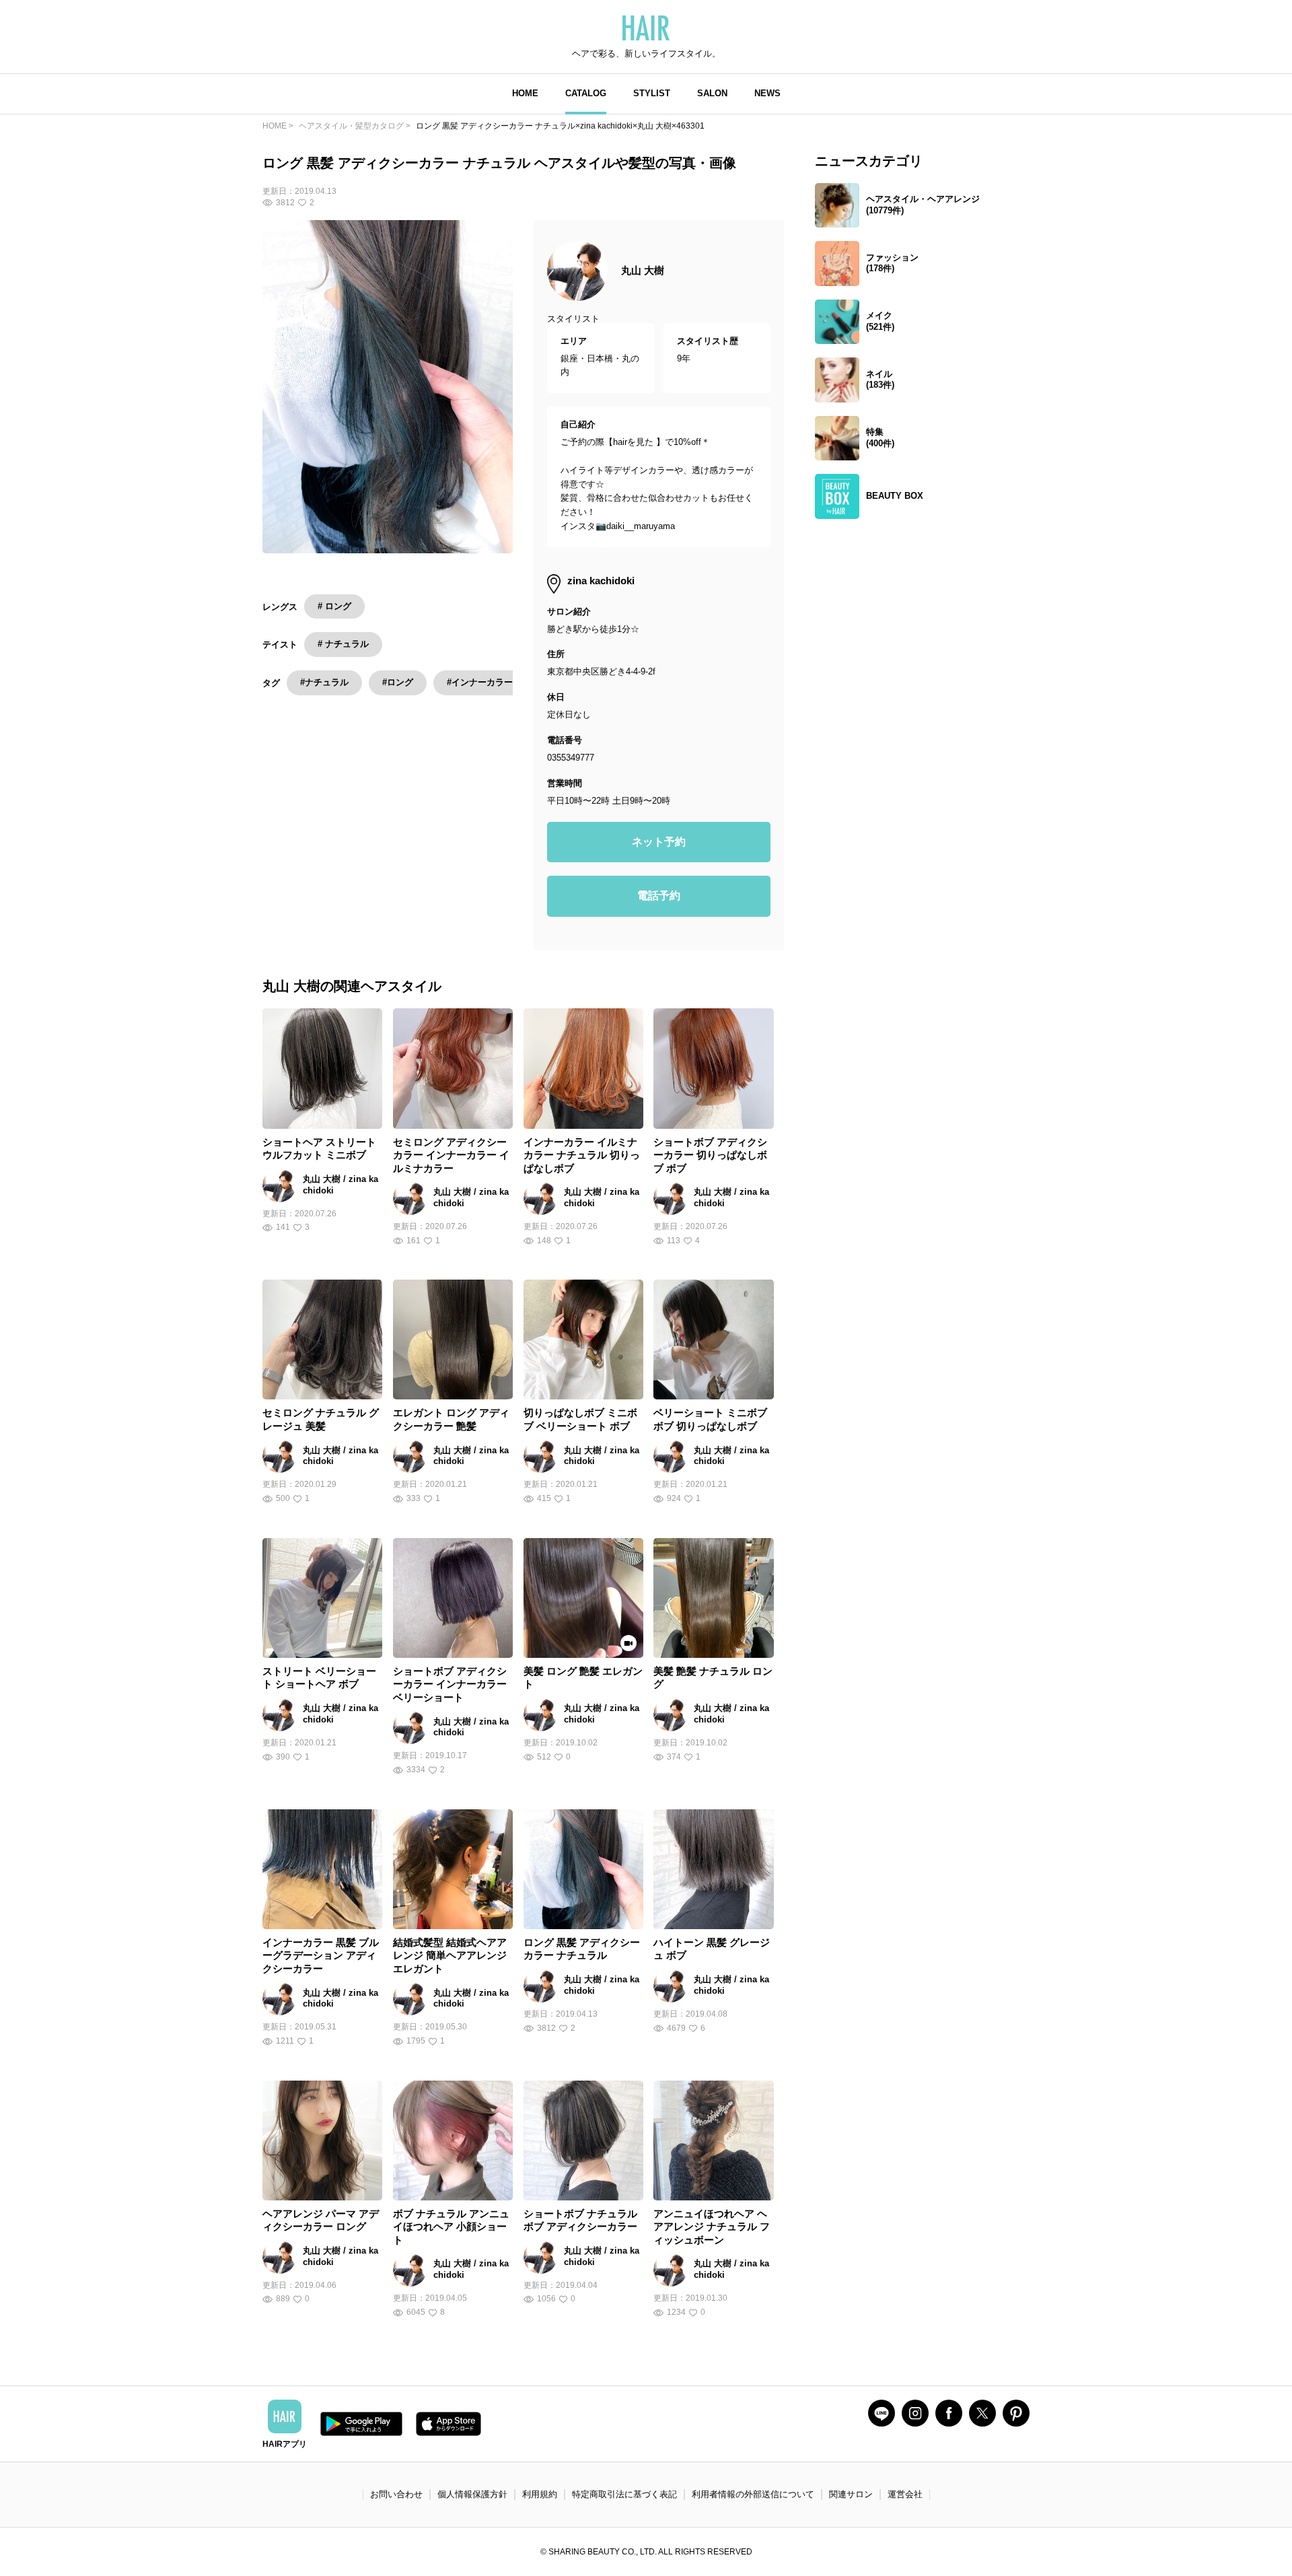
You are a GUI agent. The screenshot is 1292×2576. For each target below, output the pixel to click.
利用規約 (540, 2494)
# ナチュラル (343, 644)
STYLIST (652, 93)
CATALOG (586, 93)
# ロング (334, 606)
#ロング (398, 682)
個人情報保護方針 (472, 2494)
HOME (525, 93)
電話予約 (659, 896)
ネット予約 (659, 842)
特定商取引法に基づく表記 (624, 2494)
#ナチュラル (324, 682)
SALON (712, 93)
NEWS (767, 93)
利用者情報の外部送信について (753, 2494)
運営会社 (905, 2494)
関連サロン (851, 2494)
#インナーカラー (480, 682)
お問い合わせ (396, 2494)
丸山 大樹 (643, 270)
